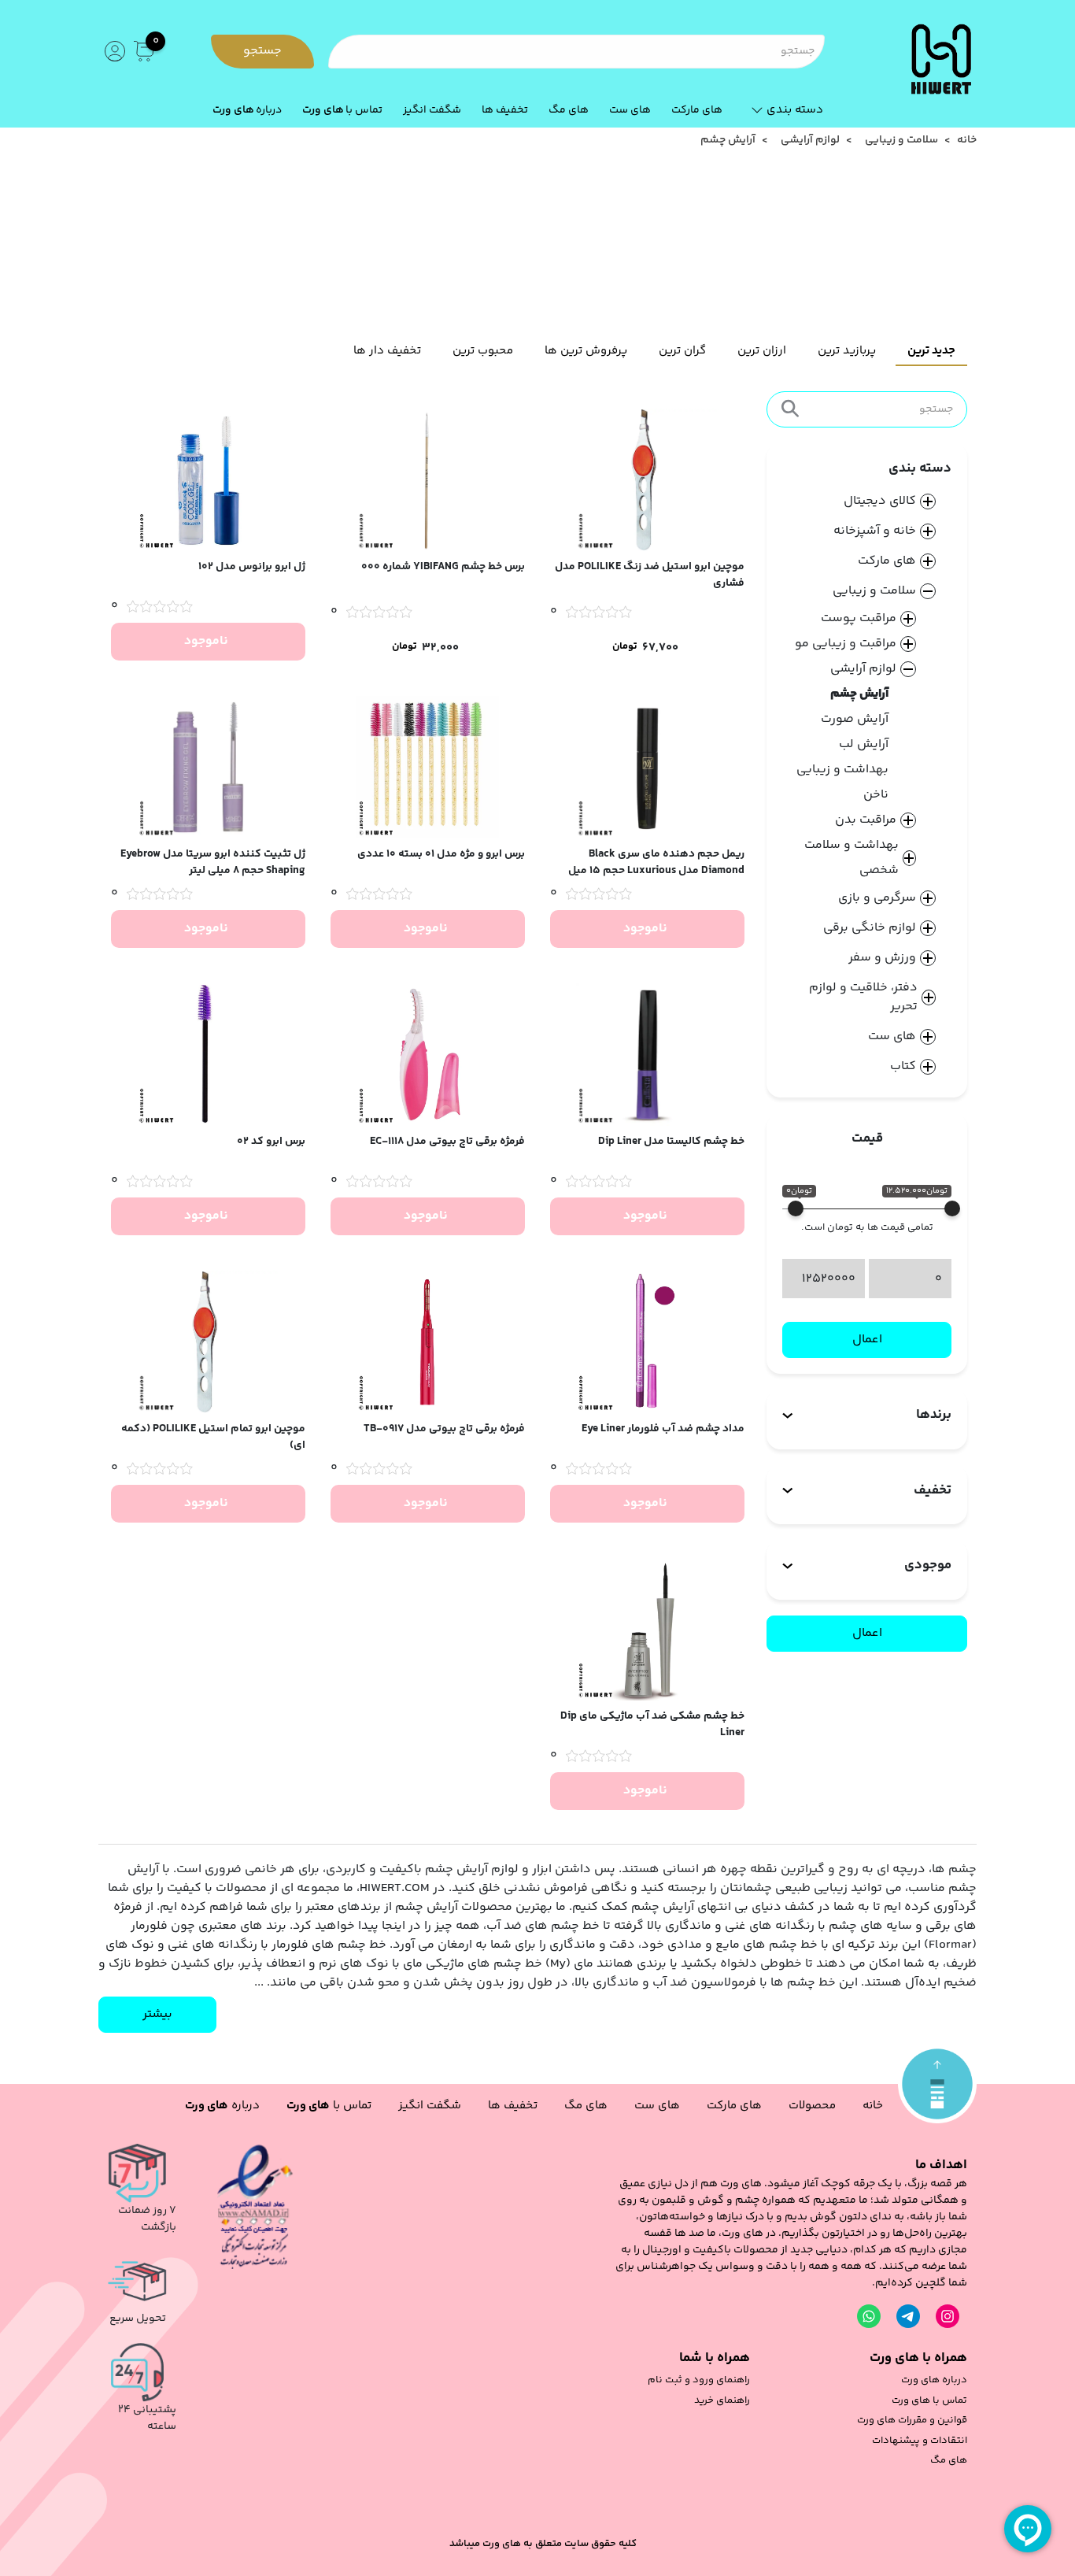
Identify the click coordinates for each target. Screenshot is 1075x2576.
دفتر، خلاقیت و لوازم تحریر (863, 997)
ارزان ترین (762, 351)
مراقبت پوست (859, 618)
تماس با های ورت (929, 2401)
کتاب (903, 1067)
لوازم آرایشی (810, 141)
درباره (247, 110)
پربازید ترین (847, 351)
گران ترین (682, 351)
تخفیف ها (505, 110)
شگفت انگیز (432, 110)
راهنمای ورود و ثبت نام (699, 2380)
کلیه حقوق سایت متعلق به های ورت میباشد (543, 2544)
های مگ (569, 110)
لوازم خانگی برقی (870, 928)
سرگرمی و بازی (877, 898)
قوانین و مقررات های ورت (912, 2421)
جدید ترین (931, 351)
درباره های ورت (934, 2380)
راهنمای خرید (722, 2401)
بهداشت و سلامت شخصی (852, 858)
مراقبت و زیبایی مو (846, 644)
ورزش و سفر (882, 958)
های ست (630, 110)
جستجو (262, 51)
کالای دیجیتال (880, 502)
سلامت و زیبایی (901, 141)
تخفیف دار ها (387, 351)
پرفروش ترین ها (586, 351)
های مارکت (697, 110)
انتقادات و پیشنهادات (920, 2441)
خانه (967, 141)
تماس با (342, 110)
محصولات (812, 2106)
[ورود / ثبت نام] (113, 51)
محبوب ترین (483, 351)
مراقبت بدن (866, 820)
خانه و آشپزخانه (875, 531)
